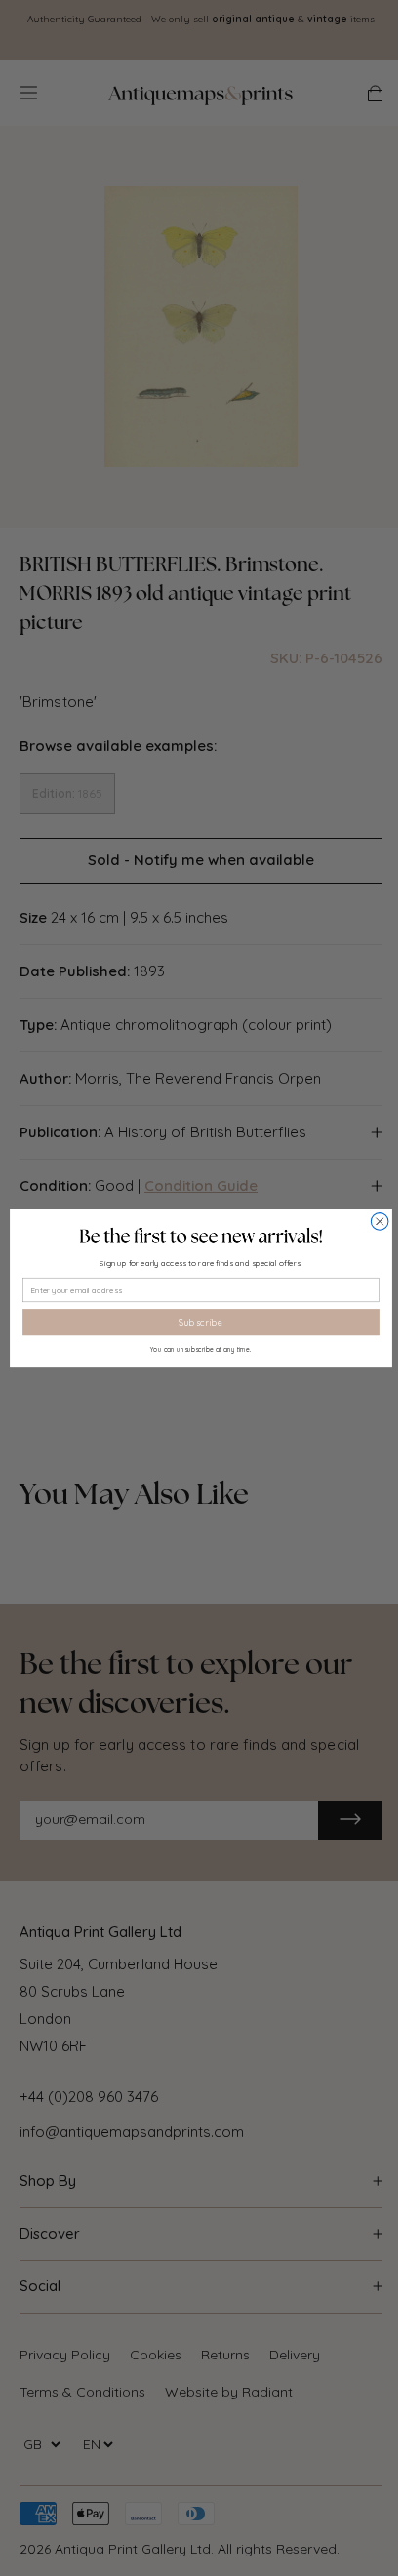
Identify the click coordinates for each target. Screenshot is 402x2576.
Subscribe (201, 1322)
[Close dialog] (380, 1221)
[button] (201, 1235)
